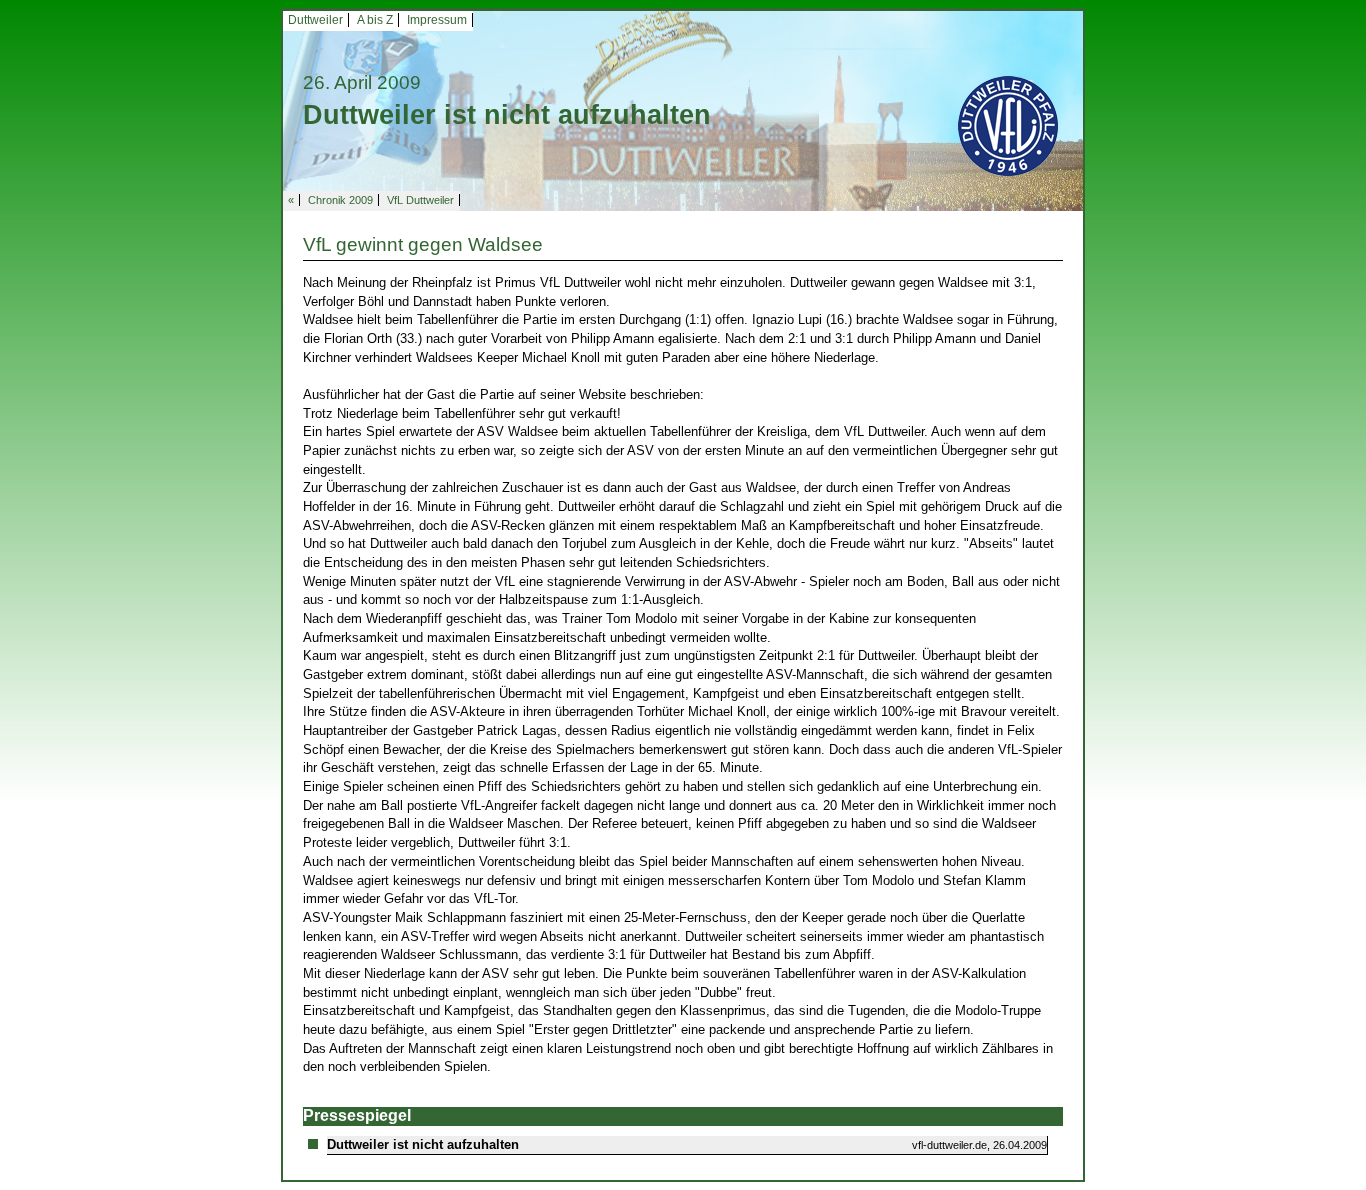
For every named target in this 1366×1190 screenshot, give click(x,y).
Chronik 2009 (340, 200)
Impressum (437, 20)
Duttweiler (315, 20)
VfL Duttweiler (420, 200)
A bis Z (375, 20)
